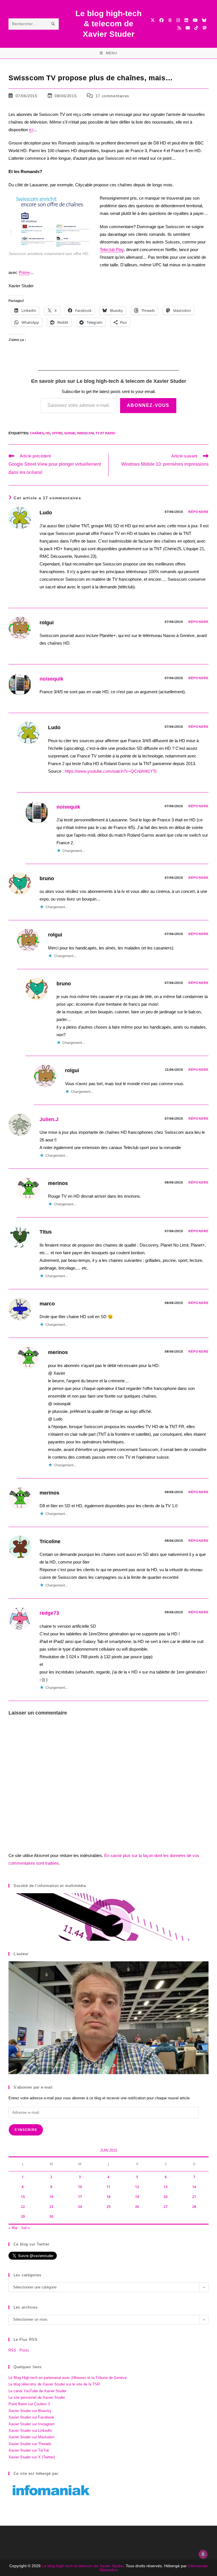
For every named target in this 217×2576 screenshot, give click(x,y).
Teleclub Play (112, 250)
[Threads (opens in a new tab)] (170, 20)
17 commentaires (112, 96)
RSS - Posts (19, 2350)
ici (31, 130)
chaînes (37, 433)
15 (23, 2197)
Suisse (70, 433)
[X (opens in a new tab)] (153, 20)
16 (51, 2197)
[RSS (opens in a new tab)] (179, 28)
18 (108, 2197)
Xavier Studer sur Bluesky (30, 2411)
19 (137, 2197)
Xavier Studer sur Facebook (31, 2417)
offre (57, 433)
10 (80, 2187)
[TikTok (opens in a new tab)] (196, 28)
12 (137, 2187)
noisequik (51, 679)
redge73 (49, 1613)
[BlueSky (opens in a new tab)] (204, 20)
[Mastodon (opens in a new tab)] (204, 28)
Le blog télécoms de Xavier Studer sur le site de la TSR (54, 2384)
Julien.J (49, 1119)
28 (194, 2207)
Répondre (198, 512)
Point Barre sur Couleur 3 (29, 2404)
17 (80, 2197)
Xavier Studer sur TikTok (29, 2450)
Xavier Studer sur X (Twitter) (32, 2457)
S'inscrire (26, 2130)
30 (51, 2217)
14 (194, 2187)
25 (108, 2207)
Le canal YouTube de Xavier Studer (37, 2391)
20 (166, 2197)
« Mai (13, 2228)
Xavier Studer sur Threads (30, 2444)
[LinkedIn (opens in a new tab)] (186, 20)
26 (137, 2207)
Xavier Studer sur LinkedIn (30, 2431)
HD (48, 433)
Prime (24, 272)
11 (108, 2187)
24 (80, 2207)
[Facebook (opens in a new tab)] (161, 20)
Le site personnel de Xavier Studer (37, 2397)
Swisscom (85, 433)
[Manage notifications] (203, 2554)
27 (166, 2207)
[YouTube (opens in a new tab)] (195, 20)
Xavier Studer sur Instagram (32, 2424)
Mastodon (109, 2570)
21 (194, 2197)
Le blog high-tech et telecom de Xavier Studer (83, 2566)
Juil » (25, 2228)
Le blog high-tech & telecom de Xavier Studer (108, 24)
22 (23, 2207)
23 (51, 2207)
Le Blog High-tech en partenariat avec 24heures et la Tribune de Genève (68, 2378)
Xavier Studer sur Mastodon (31, 2437)
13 (166, 2187)
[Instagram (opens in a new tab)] (178, 20)
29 (23, 2217)
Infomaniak (198, 2566)
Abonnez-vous (148, 405)
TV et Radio (105, 433)
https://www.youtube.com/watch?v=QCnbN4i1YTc (111, 771)
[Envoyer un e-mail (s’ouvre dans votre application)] (188, 28)
